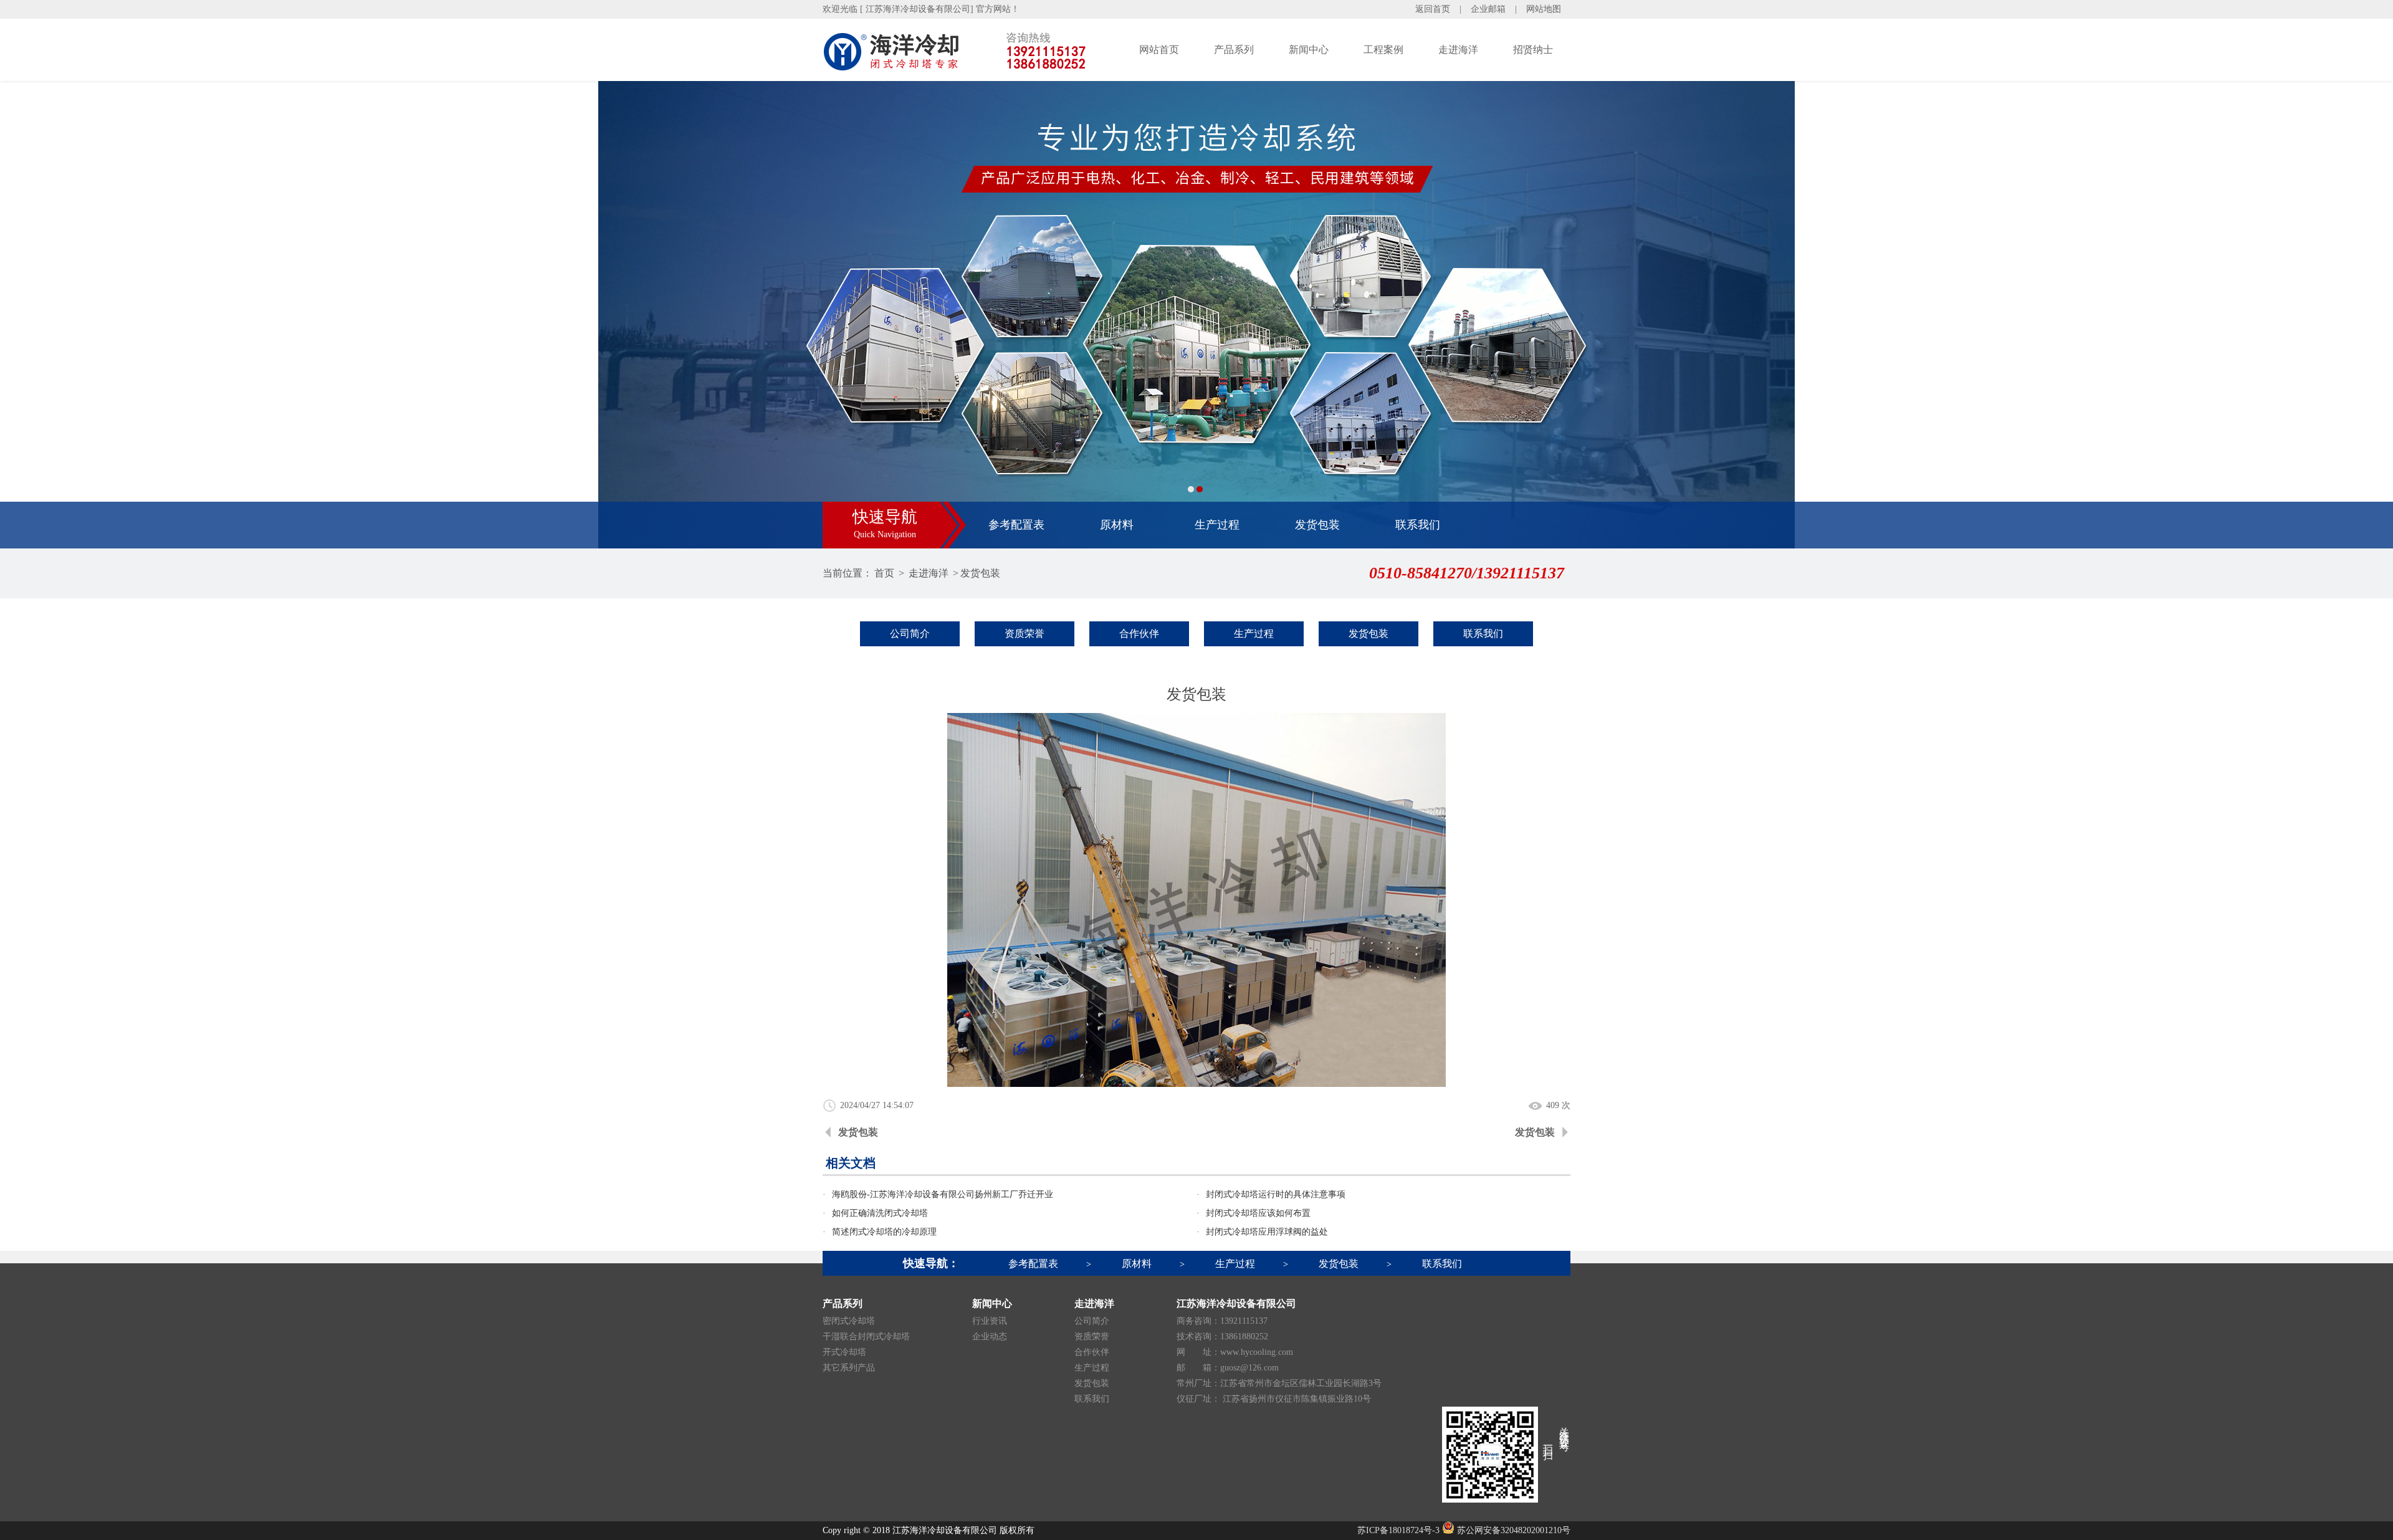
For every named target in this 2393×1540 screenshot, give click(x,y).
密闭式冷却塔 (849, 1321)
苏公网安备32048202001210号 (1512, 1530)
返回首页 (1433, 9)
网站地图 (1544, 9)
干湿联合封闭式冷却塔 (866, 1337)
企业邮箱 (1488, 9)
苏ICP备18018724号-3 (1398, 1530)
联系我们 (1418, 525)
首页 (884, 573)
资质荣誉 (1025, 634)
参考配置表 (1016, 525)
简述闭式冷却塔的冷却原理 (884, 1232)
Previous (22, 315)
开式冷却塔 (844, 1352)
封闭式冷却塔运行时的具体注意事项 (1276, 1194)
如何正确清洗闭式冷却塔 (880, 1213)
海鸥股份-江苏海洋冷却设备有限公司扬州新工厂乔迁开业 (943, 1194)
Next (2371, 315)
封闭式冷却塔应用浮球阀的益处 (1267, 1232)
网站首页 (1159, 50)
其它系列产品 (849, 1368)
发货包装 (1317, 525)
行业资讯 (990, 1321)
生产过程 (1217, 525)
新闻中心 (1309, 50)
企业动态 (990, 1337)
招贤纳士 (1533, 50)
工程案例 (1383, 50)
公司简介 (910, 634)
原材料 (1117, 525)
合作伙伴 (1139, 634)
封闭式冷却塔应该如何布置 (1258, 1213)
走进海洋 (1458, 50)
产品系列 (1234, 50)
